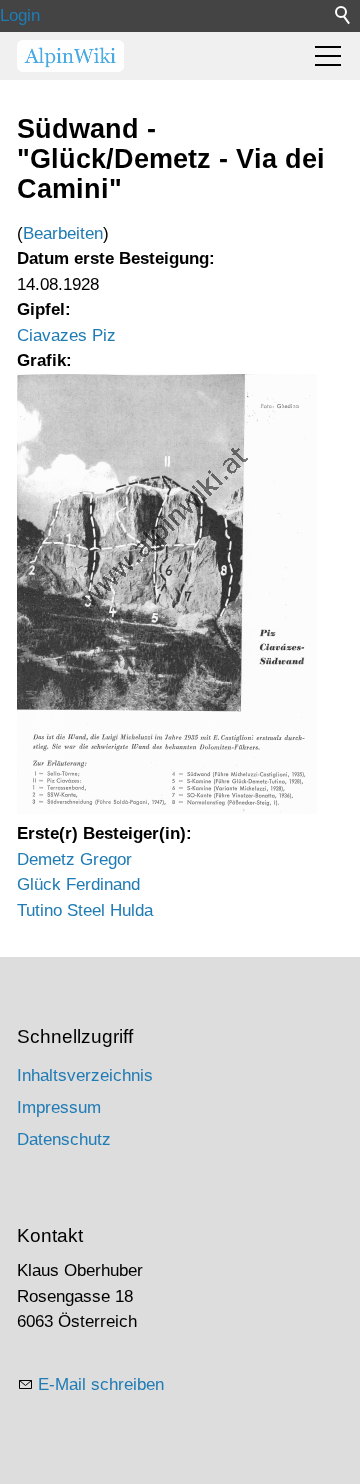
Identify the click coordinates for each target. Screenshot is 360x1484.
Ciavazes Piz (66, 335)
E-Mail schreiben (101, 1384)
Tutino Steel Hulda (85, 910)
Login (20, 15)
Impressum (59, 1107)
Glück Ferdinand (78, 884)
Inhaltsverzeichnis (85, 1075)
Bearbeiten (63, 233)
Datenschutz (64, 1139)
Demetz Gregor (74, 859)
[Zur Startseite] (70, 56)
